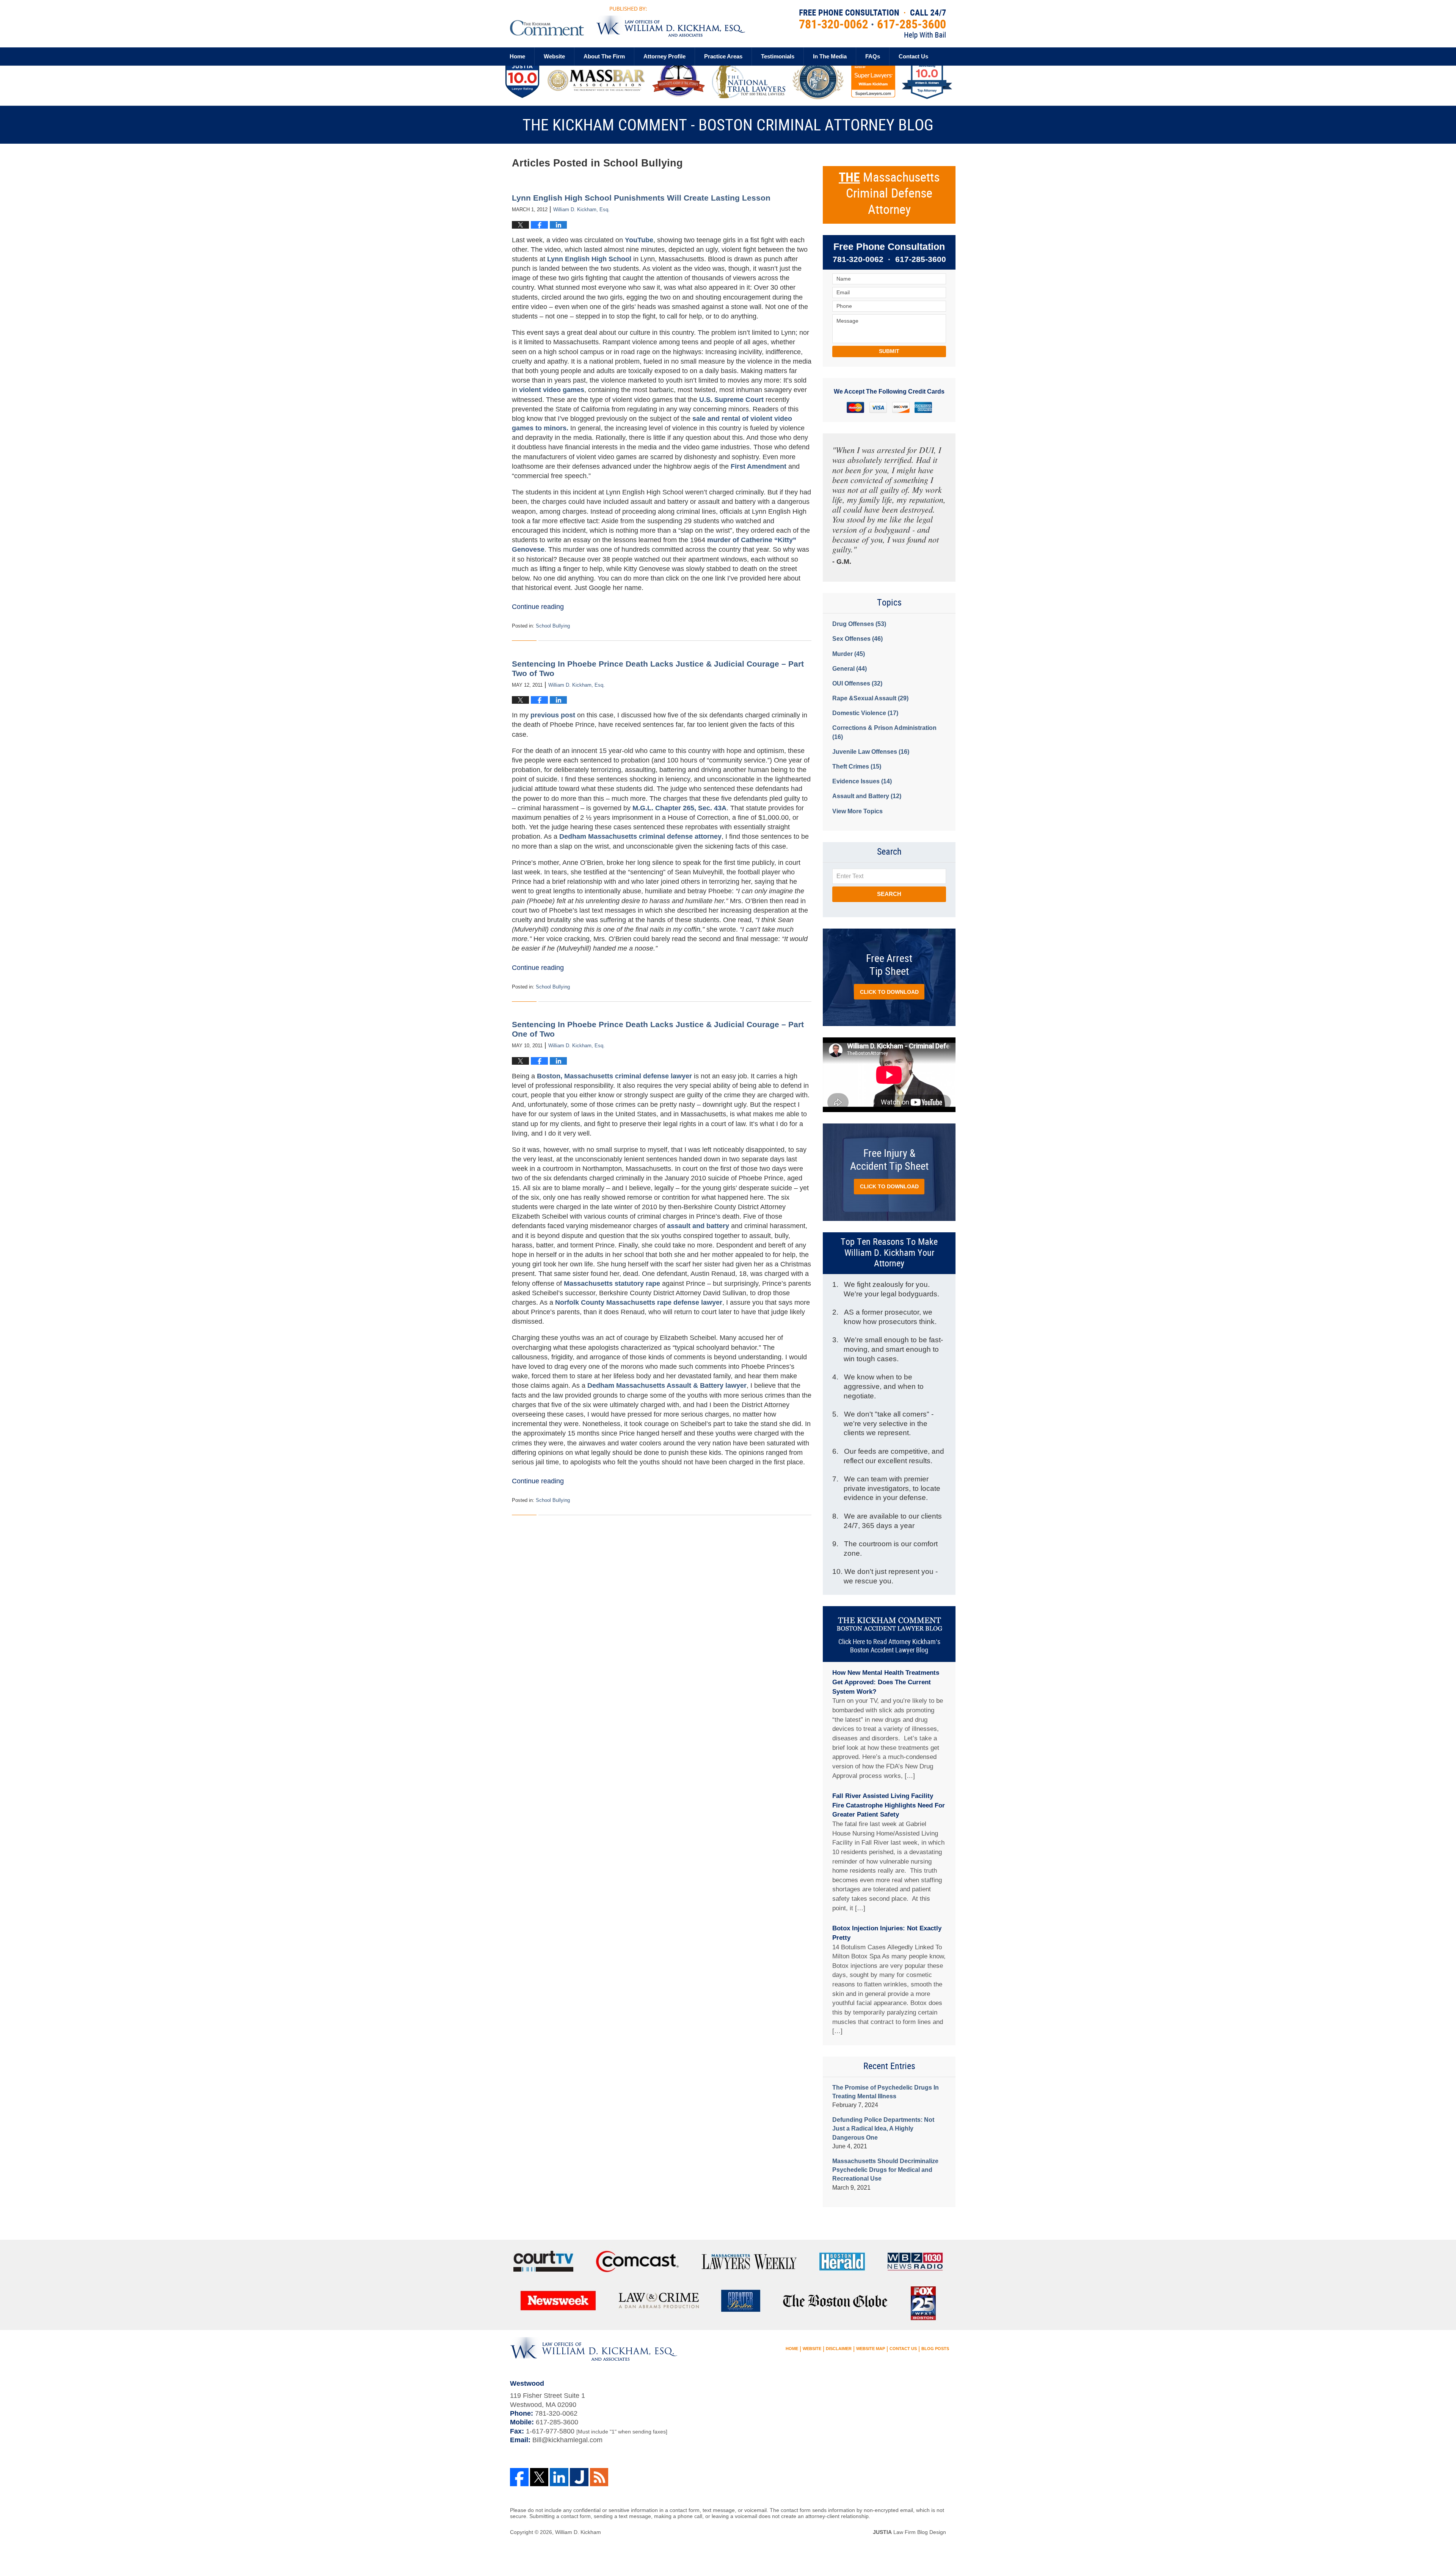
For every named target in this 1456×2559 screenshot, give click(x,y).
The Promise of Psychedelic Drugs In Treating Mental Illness (886, 2092)
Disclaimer (839, 2349)
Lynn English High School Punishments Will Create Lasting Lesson (641, 198)
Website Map (871, 2349)
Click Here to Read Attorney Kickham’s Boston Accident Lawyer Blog (889, 1646)
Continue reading (538, 607)
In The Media (830, 56)
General (850, 669)
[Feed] (599, 2477)
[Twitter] (539, 2477)
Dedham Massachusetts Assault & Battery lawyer (667, 1385)
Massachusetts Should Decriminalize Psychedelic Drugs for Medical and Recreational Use (885, 2170)
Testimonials (778, 56)
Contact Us (903, 2349)
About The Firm (604, 56)
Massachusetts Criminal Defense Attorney (889, 194)
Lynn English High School (590, 259)
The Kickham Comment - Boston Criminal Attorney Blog (628, 21)
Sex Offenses (857, 639)
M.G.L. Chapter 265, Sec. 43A (679, 808)
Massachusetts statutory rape (613, 1283)
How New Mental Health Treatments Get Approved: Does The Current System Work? (886, 1682)
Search (889, 894)
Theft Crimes (857, 766)
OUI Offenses (857, 683)
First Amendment (759, 466)
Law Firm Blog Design (909, 2532)
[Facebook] (519, 2477)
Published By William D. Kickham (873, 24)
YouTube (639, 240)
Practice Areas (723, 56)
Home (517, 56)
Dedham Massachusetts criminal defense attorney (640, 836)
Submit (889, 351)
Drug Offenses (859, 624)
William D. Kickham (578, 2532)
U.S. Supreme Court (731, 400)
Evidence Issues (862, 781)
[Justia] (579, 2477)
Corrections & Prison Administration (884, 732)
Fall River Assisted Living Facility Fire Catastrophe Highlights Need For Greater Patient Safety (889, 1805)
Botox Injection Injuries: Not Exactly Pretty (887, 1933)
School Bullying (553, 626)
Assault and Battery (867, 796)
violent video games (552, 390)
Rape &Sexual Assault (870, 698)
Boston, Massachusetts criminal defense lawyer (614, 1076)
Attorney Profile (664, 56)
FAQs (873, 56)
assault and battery (698, 1226)
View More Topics (857, 811)
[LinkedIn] (559, 2477)
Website (554, 56)
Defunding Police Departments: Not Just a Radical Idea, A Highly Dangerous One (883, 2128)
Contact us (913, 56)
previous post (553, 715)
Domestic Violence (865, 713)
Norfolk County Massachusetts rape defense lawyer (639, 1302)
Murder (849, 654)
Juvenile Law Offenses (871, 752)
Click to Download (889, 992)
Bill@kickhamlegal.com (567, 2440)
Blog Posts (935, 2349)
